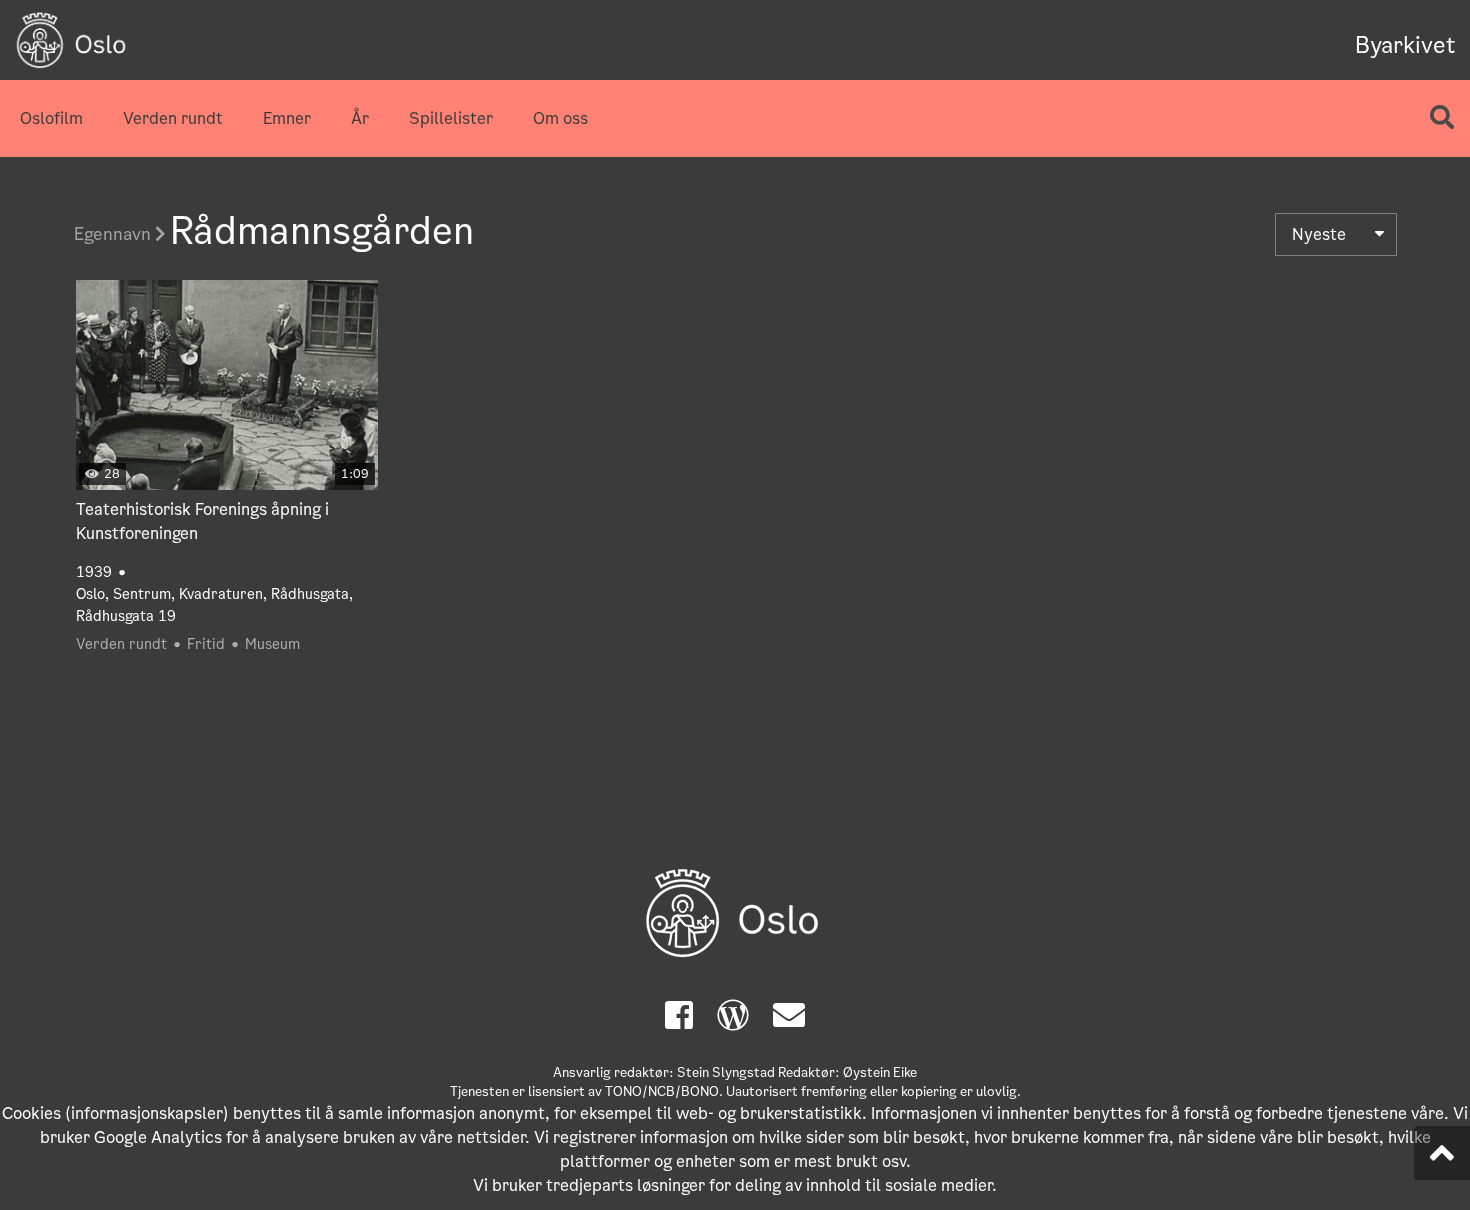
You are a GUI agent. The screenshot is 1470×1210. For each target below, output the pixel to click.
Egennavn (114, 234)
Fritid (206, 644)
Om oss (560, 118)
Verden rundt (173, 118)
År (360, 118)
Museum (272, 644)
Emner (287, 118)
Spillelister (451, 118)
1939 (94, 572)
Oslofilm (51, 118)
